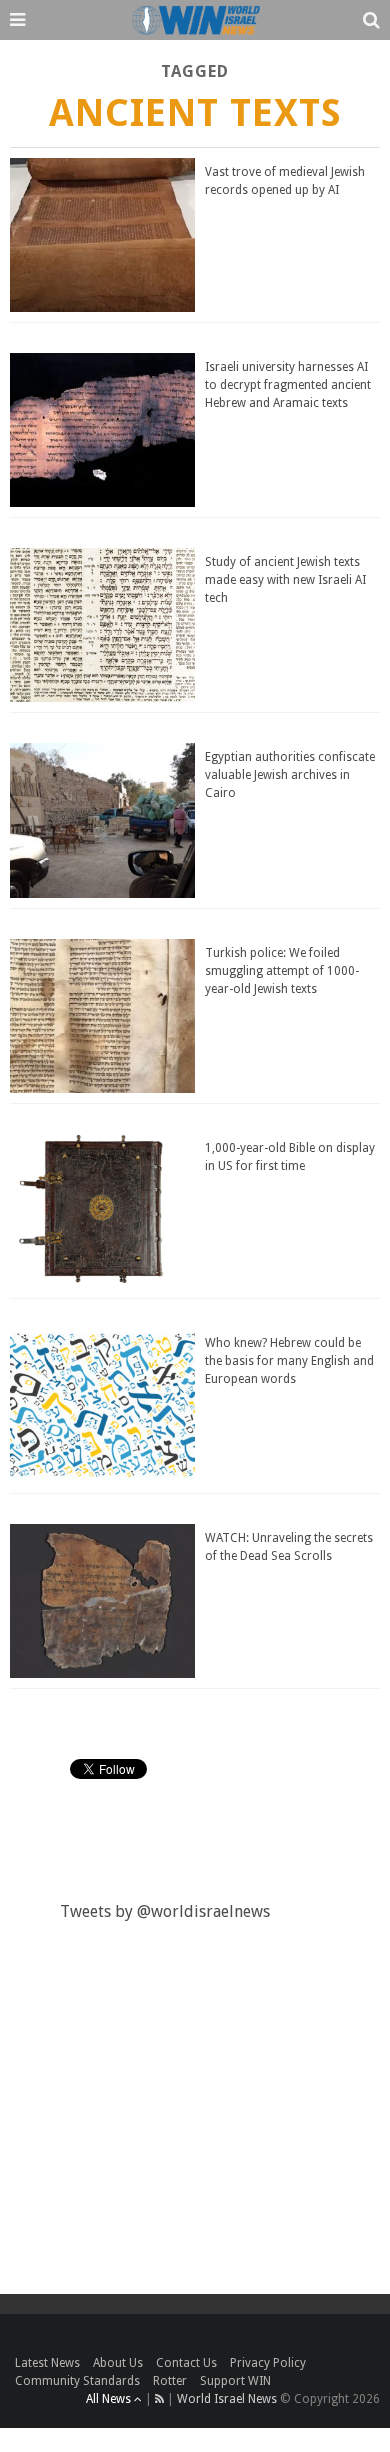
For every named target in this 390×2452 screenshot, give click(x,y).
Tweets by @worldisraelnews (165, 1911)
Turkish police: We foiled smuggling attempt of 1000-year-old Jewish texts (282, 971)
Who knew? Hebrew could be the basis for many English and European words (289, 1361)
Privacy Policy (268, 2363)
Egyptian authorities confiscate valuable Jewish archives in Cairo (290, 775)
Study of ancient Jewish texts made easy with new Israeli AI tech (285, 580)
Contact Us (186, 2363)
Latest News (47, 2363)
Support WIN (235, 2381)
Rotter (170, 2381)
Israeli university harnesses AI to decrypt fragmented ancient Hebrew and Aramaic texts (288, 385)
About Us (118, 2363)
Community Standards (77, 2381)
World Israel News (227, 2399)
